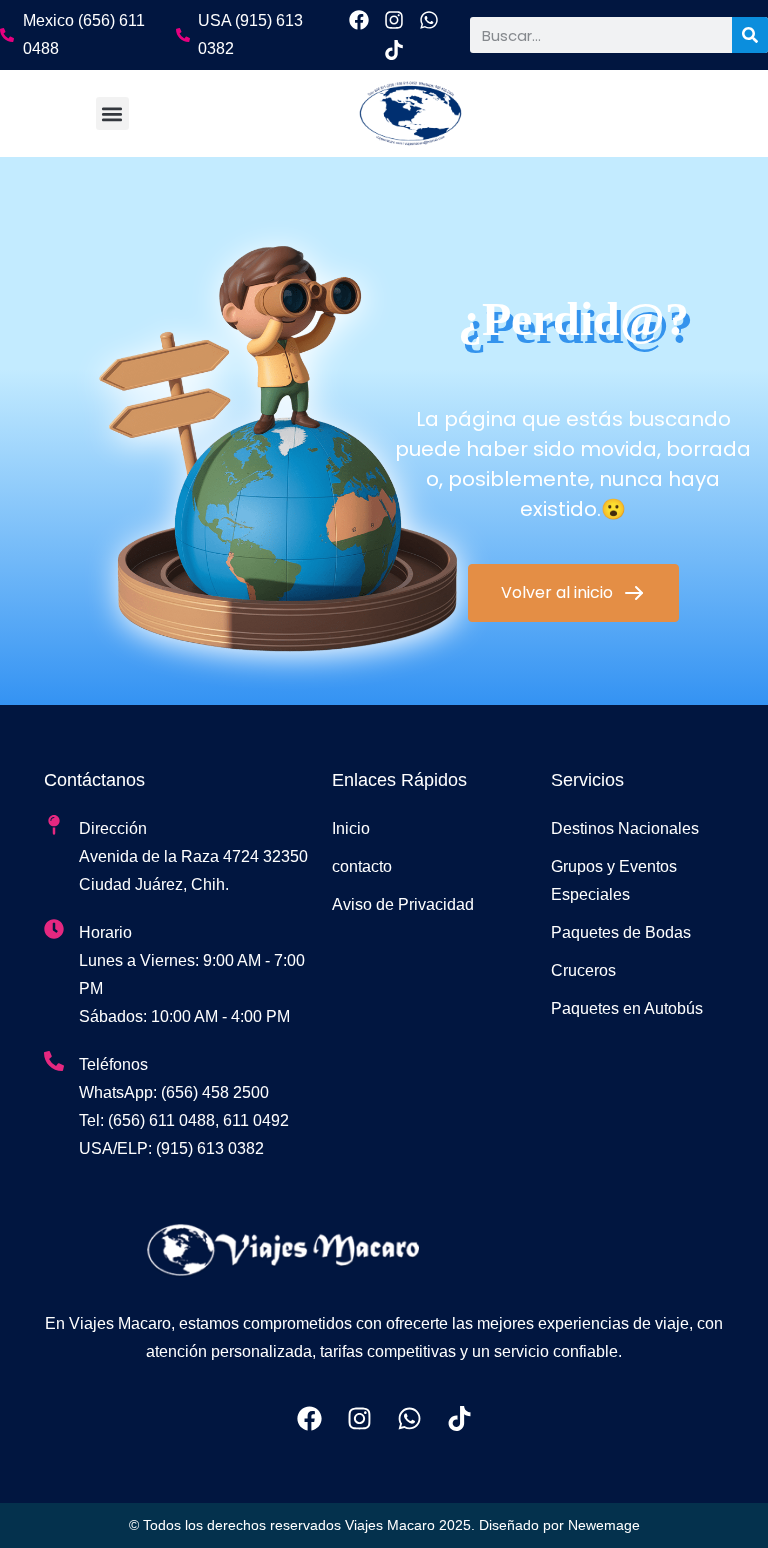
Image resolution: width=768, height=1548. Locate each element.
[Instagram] (394, 20)
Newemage (604, 1525)
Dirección (113, 828)
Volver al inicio (559, 592)
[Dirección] (54, 825)
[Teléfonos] (54, 1061)
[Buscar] (750, 35)
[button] (112, 113)
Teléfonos (113, 1064)
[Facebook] (359, 20)
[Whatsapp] (429, 20)
